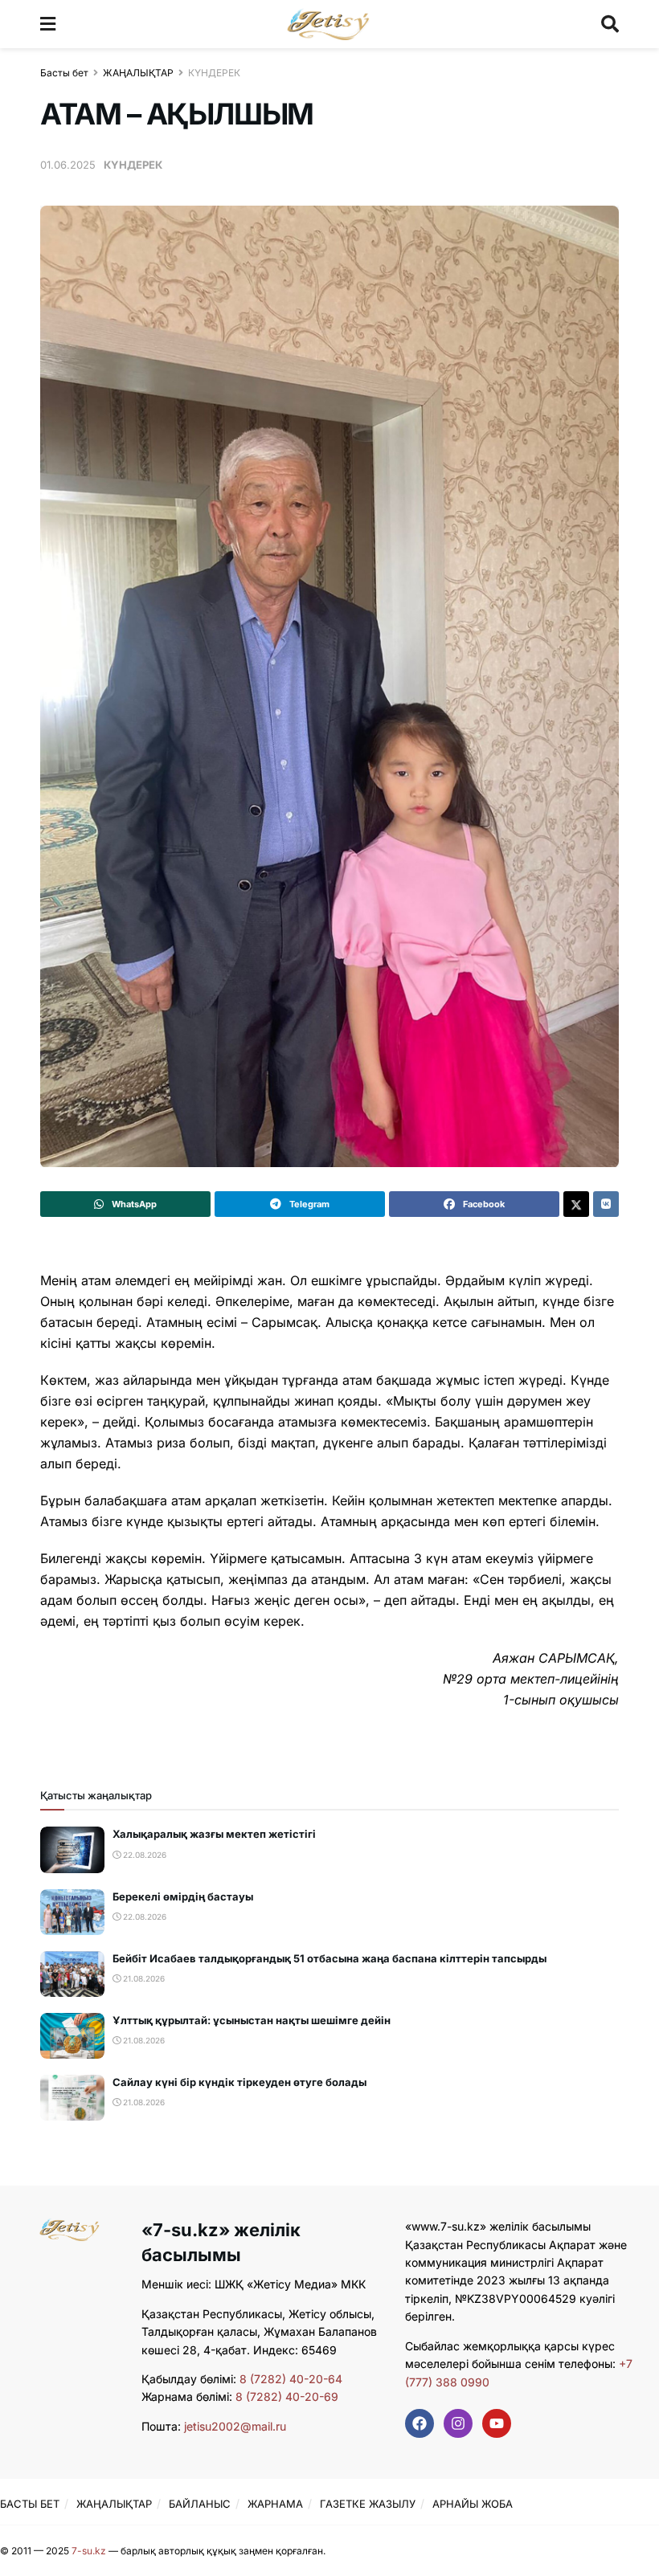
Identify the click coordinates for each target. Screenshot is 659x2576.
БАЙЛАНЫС (200, 2504)
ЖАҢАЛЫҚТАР (138, 73)
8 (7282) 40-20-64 (291, 2379)
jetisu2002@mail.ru (235, 2426)
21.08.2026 (143, 1978)
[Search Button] (610, 24)
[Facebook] (420, 2423)
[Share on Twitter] (576, 1204)
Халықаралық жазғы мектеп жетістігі (214, 1834)
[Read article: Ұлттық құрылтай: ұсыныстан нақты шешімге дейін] (72, 2036)
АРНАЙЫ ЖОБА (473, 2504)
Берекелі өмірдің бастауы (183, 1896)
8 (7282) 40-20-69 (287, 2396)
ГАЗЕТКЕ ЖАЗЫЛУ (368, 2504)
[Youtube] (497, 2423)
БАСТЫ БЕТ (30, 2504)
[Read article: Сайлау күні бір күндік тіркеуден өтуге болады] (72, 2098)
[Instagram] (458, 2423)
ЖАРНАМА (275, 2504)
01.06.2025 (68, 165)
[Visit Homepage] (328, 24)
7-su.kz (89, 2551)
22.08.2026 (143, 1855)
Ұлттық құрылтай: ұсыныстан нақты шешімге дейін (252, 2020)
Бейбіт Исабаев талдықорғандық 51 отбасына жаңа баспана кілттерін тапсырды (329, 1958)
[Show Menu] (48, 24)
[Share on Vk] (606, 1204)
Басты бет (64, 73)
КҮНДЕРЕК (214, 73)
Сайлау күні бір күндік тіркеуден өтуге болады (239, 2082)
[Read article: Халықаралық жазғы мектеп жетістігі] (72, 1849)
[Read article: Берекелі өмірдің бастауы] (72, 1912)
